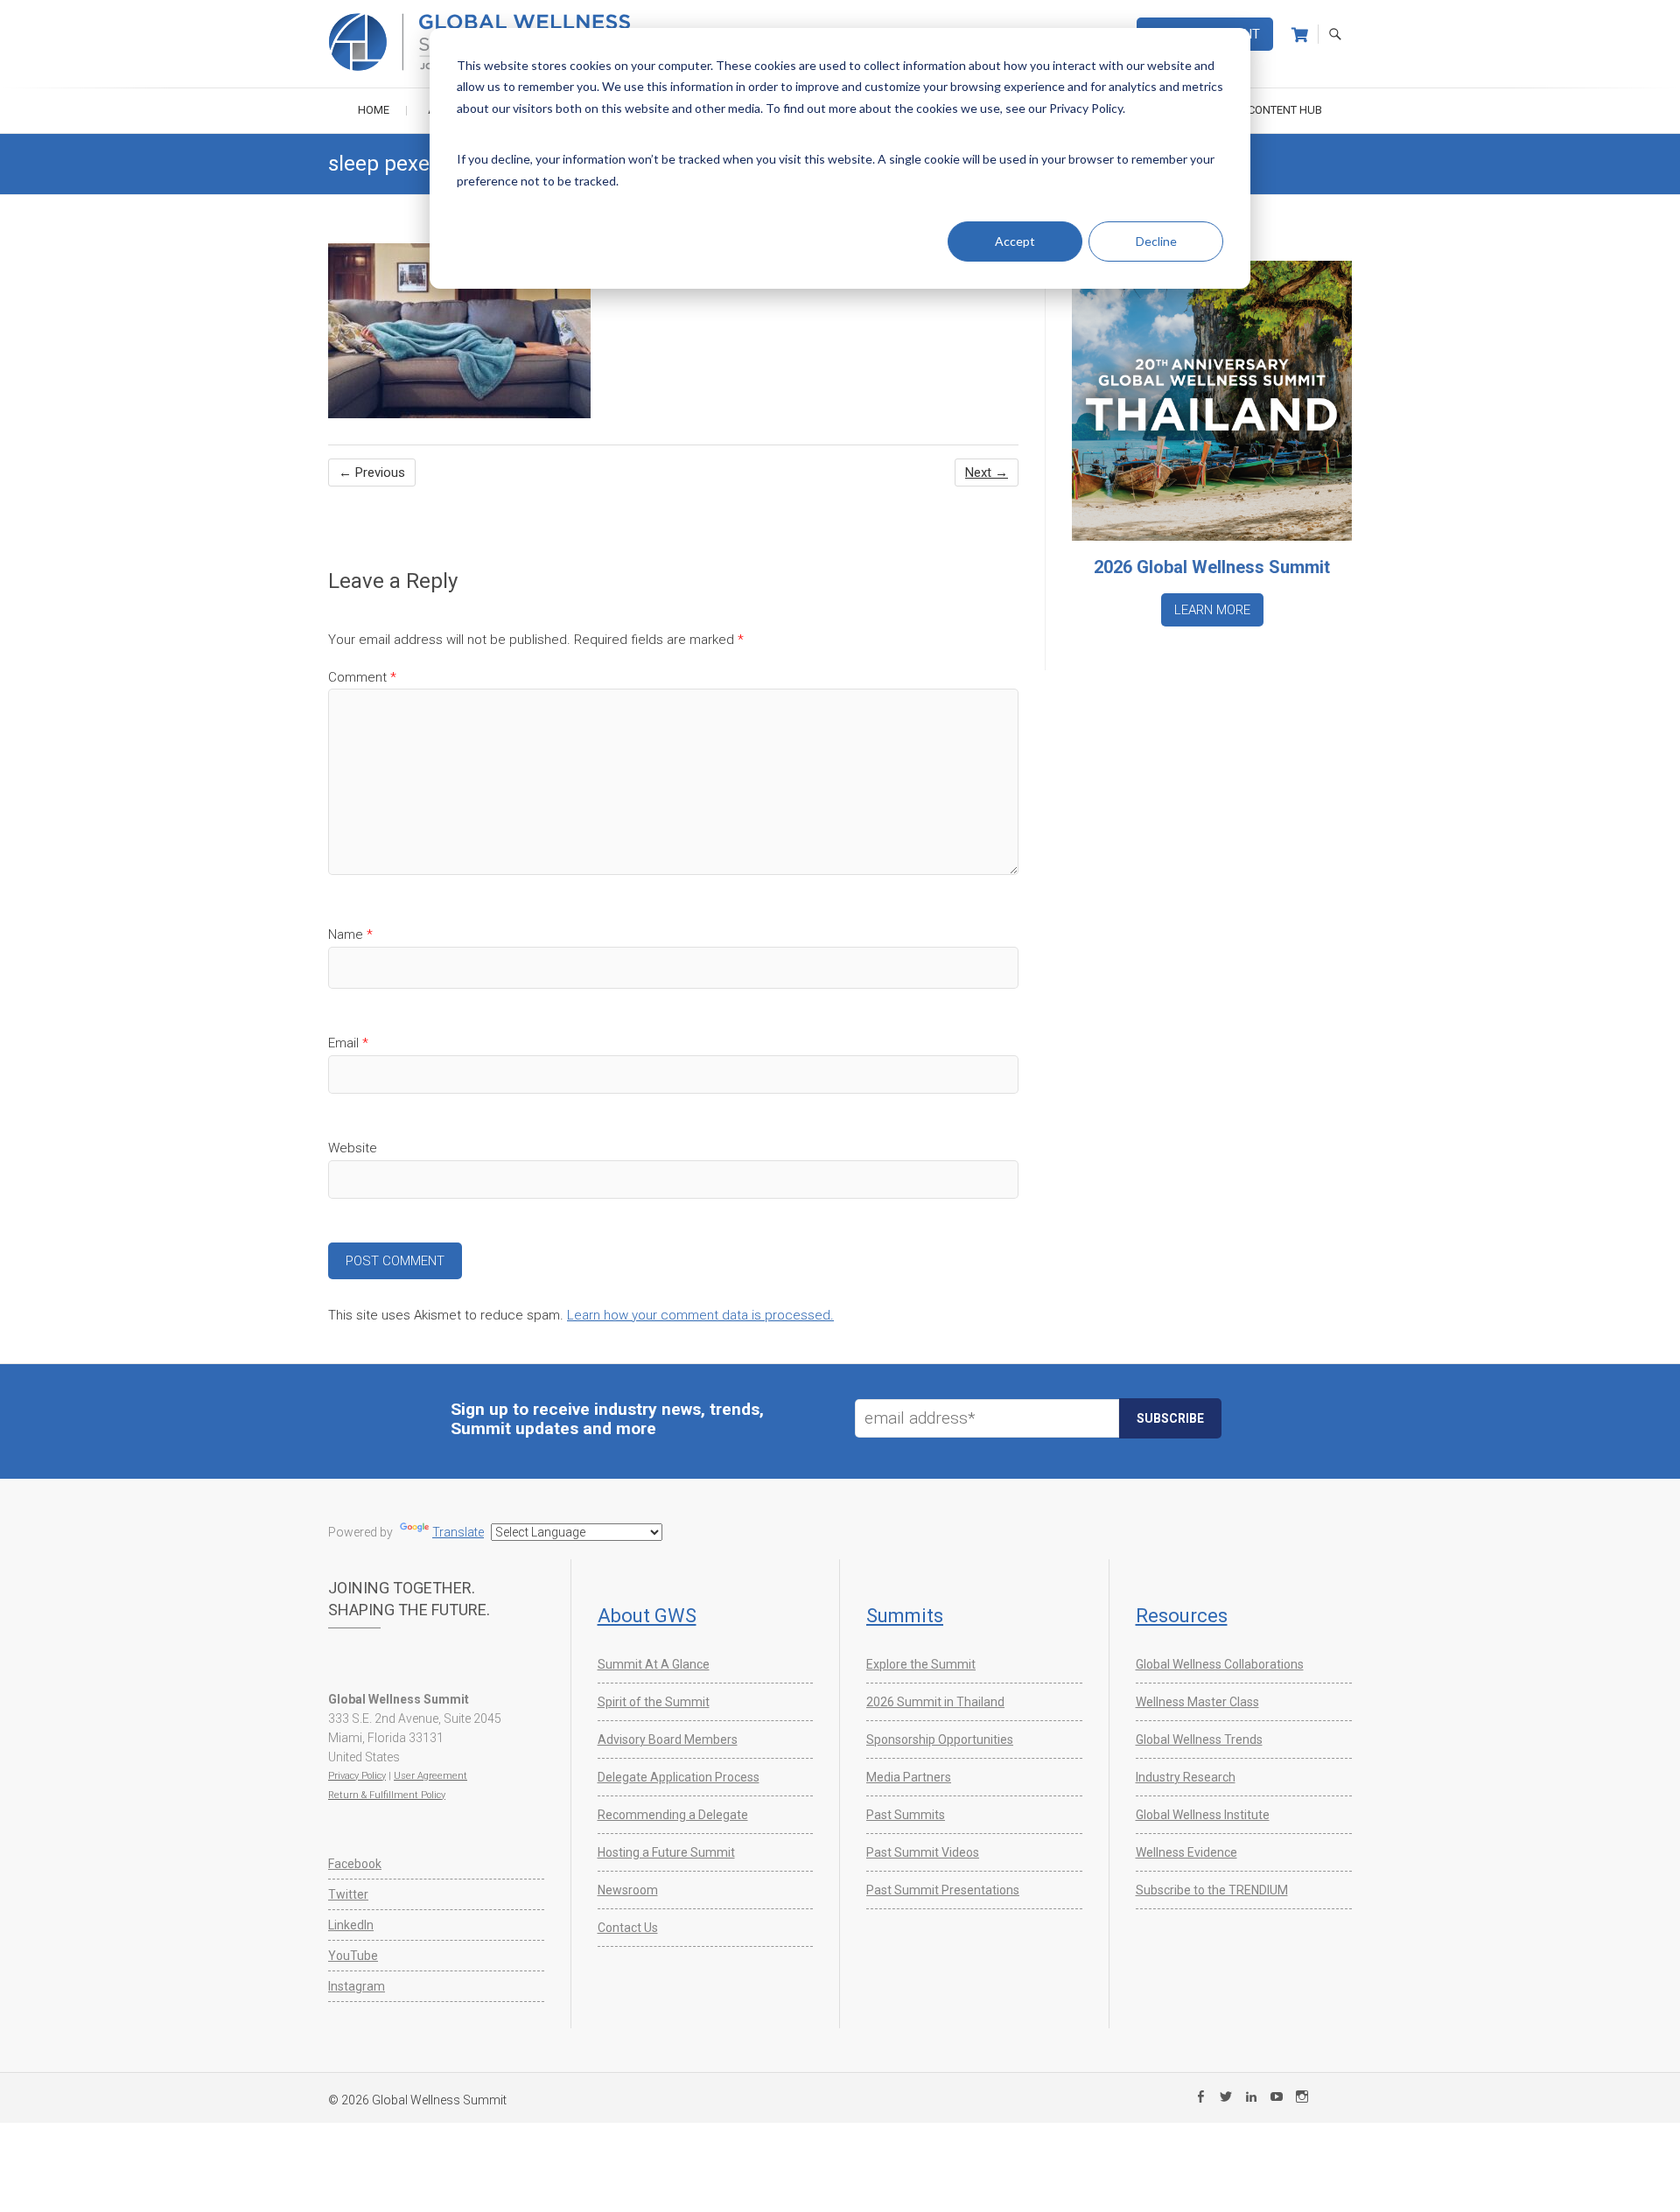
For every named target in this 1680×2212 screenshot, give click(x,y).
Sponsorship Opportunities (940, 1739)
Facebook (355, 1864)
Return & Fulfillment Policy (387, 1795)
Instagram (357, 1986)
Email (348, 1043)
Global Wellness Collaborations (1220, 1664)
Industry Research (1186, 1777)
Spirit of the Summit (654, 1702)
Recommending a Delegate (673, 1815)
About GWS (647, 1616)
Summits (905, 1616)
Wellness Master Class (1197, 1702)
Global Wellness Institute (1203, 1815)
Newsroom (628, 1890)
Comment (362, 677)
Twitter (348, 1894)
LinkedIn (351, 1925)
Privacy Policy (357, 1776)
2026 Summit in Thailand (935, 1702)
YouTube (353, 1956)
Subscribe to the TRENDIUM (1212, 1890)
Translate (458, 1532)
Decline (1156, 241)
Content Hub (1285, 110)
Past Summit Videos (923, 1852)
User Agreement (430, 1776)
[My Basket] (1300, 35)
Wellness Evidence (1186, 1852)
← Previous (372, 472)
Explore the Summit (921, 1664)
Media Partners (909, 1777)
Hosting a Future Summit (666, 1852)
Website (353, 1148)
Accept (1015, 241)
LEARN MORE (1212, 610)
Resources (1182, 1616)
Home (374, 110)
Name (350, 934)
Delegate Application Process (679, 1777)
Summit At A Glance (654, 1664)
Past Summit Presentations (943, 1890)
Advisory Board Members (668, 1739)
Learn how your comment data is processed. (700, 1315)
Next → (987, 472)
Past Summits (906, 1815)
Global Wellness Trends (1199, 1739)
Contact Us (628, 1928)
